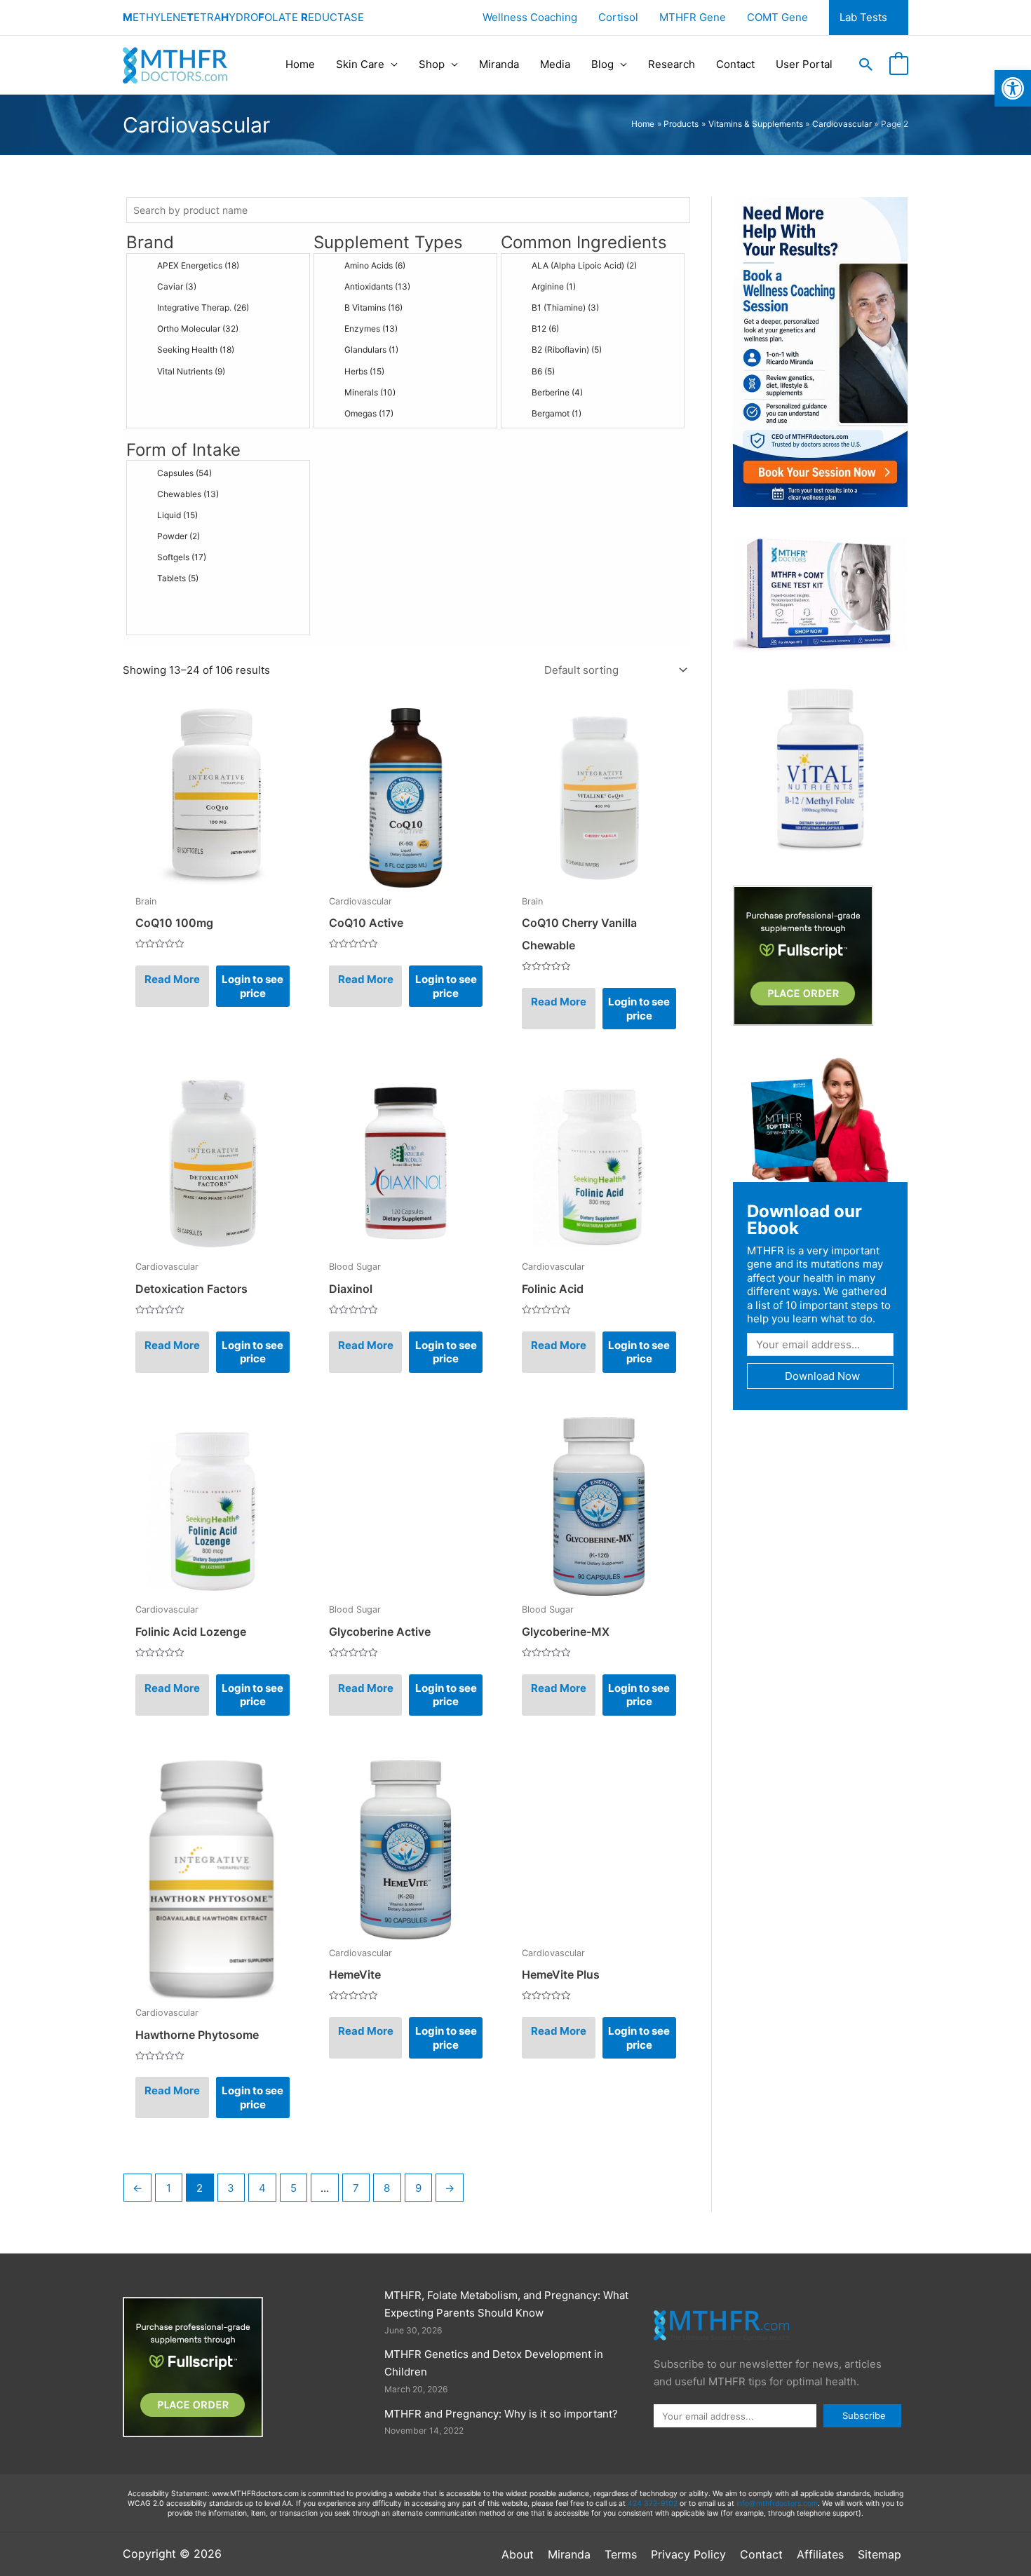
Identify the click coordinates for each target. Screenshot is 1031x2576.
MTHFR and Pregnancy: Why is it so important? (501, 2414)
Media (555, 64)
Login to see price (252, 986)
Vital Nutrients (191, 371)
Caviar (177, 286)
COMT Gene (777, 17)
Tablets (178, 578)
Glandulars (371, 350)
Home (300, 64)
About (518, 2554)
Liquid (177, 515)
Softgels (182, 557)
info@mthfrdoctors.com (777, 2503)
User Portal (804, 64)
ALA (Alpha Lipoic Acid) (584, 265)
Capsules (184, 473)
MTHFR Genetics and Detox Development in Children (494, 2363)
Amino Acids (375, 265)
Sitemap (880, 2554)
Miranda (499, 64)
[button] (1013, 88)
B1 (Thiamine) (565, 307)
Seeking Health (196, 350)
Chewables (188, 494)
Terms (621, 2554)
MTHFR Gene (693, 17)
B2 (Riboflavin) (567, 350)
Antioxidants (377, 286)
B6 (543, 371)
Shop (432, 64)
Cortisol (618, 17)
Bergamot (557, 413)
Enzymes (371, 328)
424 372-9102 (653, 2503)
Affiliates (820, 2554)
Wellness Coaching (530, 17)
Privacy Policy (688, 2554)
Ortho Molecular (198, 328)
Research (672, 64)
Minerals (370, 392)
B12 (545, 328)
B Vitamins (373, 307)
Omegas (369, 413)
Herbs (364, 371)
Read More (172, 979)
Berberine (557, 392)
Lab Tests (863, 17)
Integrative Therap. (203, 307)
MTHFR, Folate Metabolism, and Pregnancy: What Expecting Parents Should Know (506, 2304)
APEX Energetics (198, 265)
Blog (602, 64)
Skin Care (360, 64)
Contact (735, 64)
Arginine (554, 286)
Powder (178, 536)
